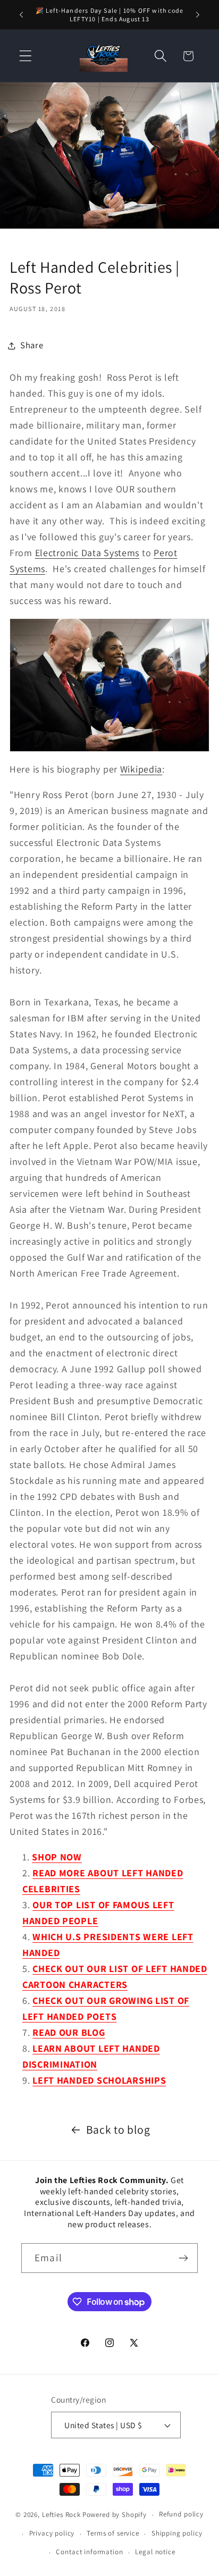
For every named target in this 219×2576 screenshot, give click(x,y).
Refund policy (181, 2514)
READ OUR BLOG (69, 2032)
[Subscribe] (183, 2258)
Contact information (89, 2552)
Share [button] (32, 345)
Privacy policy (52, 2533)
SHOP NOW (57, 1857)
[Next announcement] (198, 15)
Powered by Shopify (115, 2515)
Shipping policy (177, 2533)
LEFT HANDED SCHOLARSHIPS (99, 2080)
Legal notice (155, 2552)
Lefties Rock (61, 2515)
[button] (26, 56)
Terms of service (113, 2533)
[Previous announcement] (21, 15)
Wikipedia (141, 769)
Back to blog (118, 2129)
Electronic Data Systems (87, 553)
